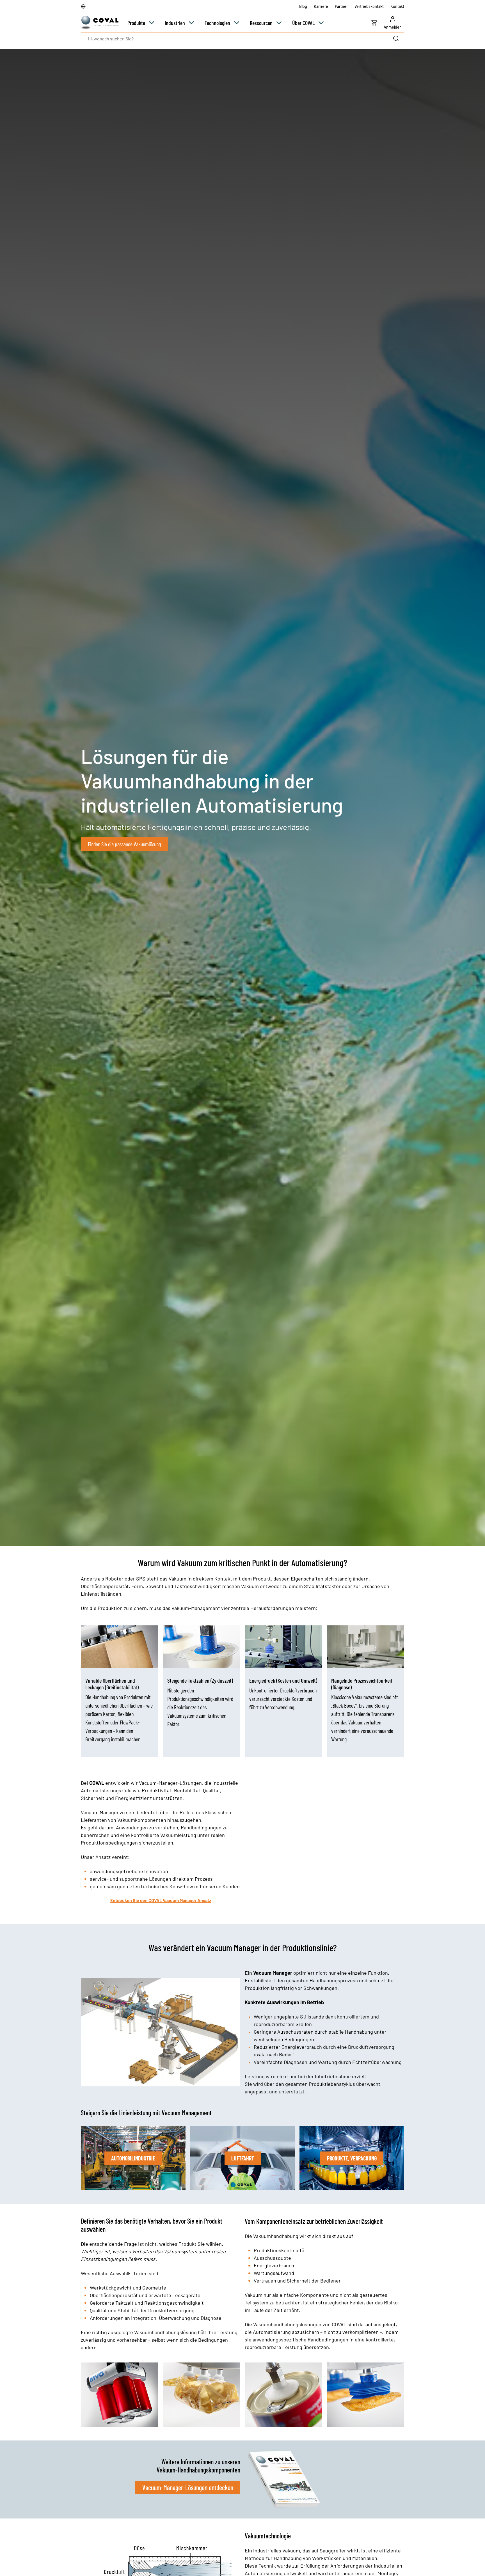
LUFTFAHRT (243, 2158)
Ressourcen (261, 23)
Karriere (321, 6)
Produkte (136, 23)
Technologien (217, 23)
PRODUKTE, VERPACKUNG (352, 2158)
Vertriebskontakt (369, 6)
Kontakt (397, 6)
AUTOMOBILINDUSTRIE (133, 2158)
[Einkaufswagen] (374, 23)
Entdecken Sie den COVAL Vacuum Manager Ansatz (161, 1900)
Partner (341, 6)
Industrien (175, 23)
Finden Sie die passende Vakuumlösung (124, 844)
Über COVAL (303, 23)
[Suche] (397, 38)
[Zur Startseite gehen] (100, 23)
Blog (303, 6)
